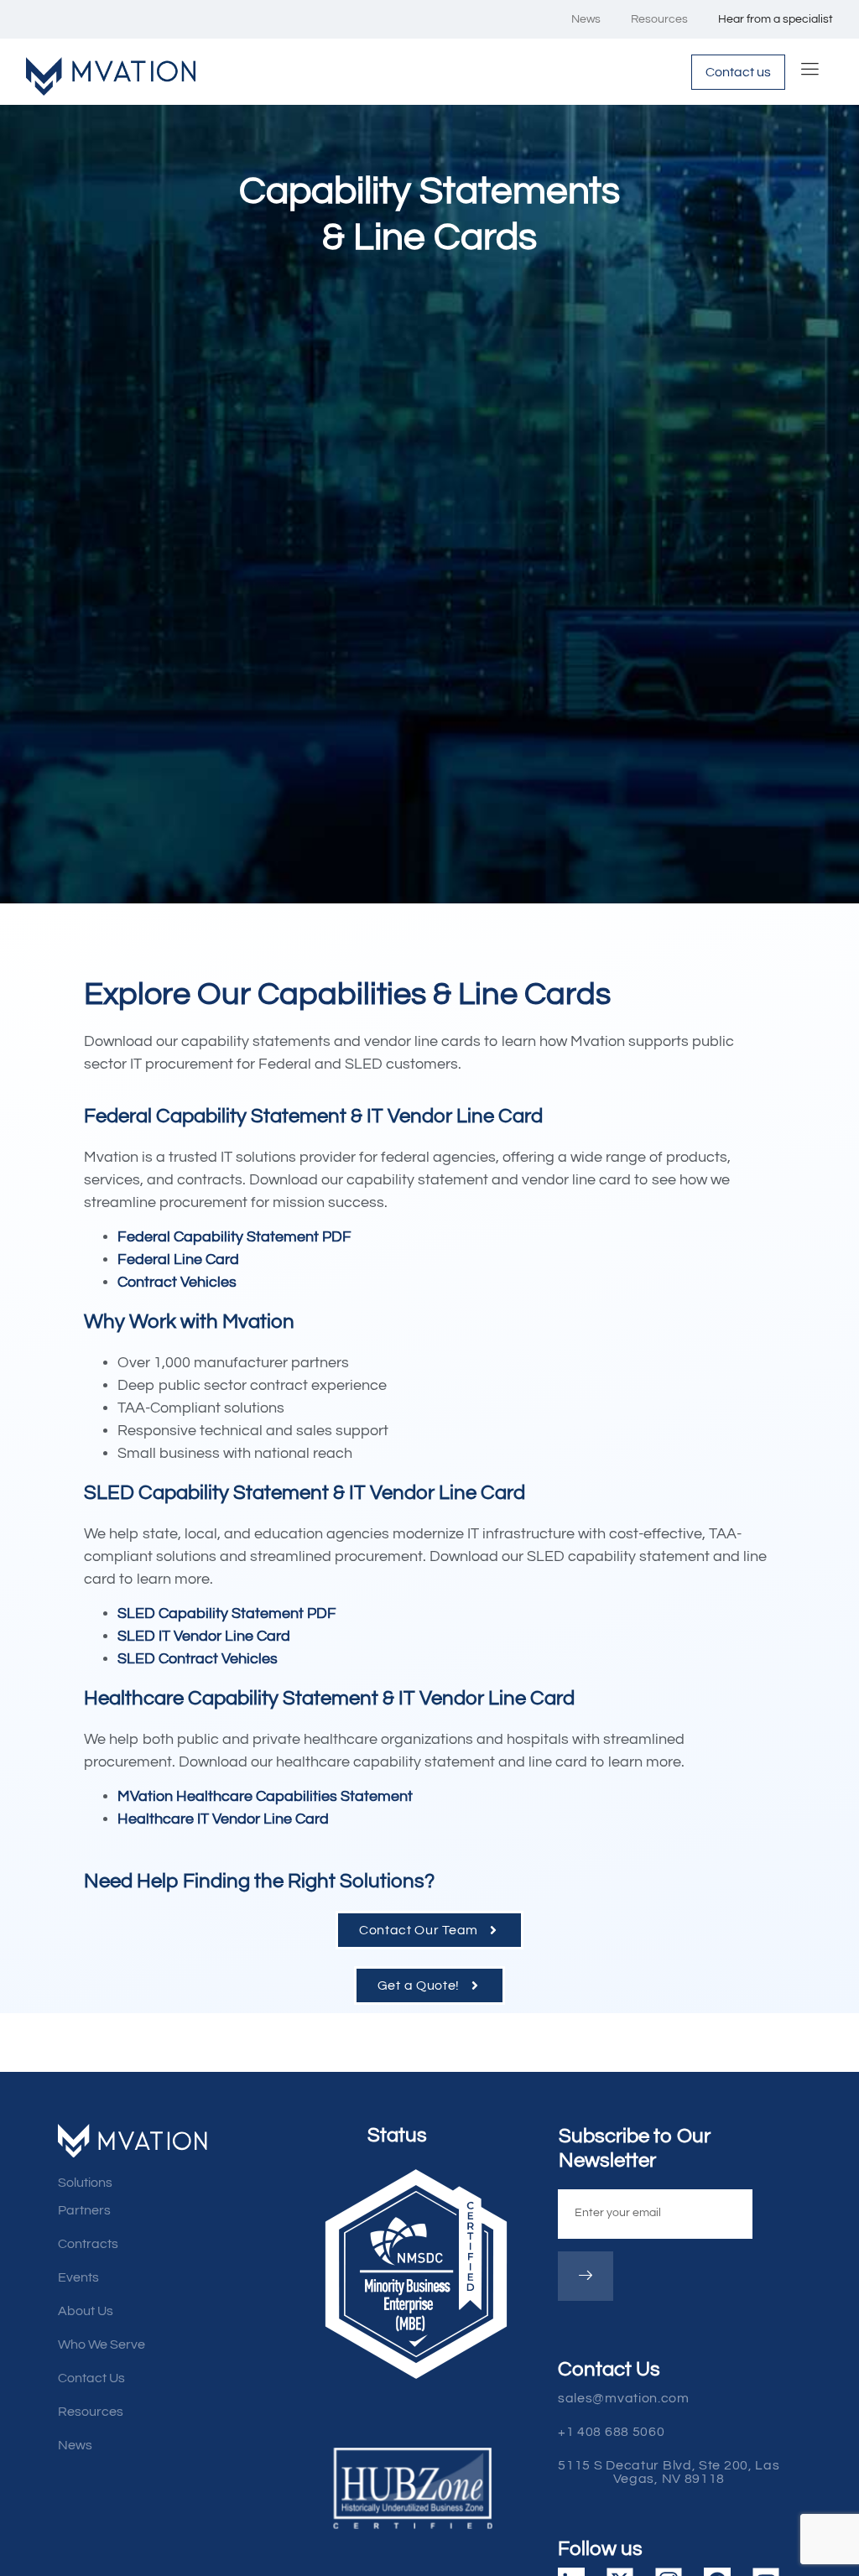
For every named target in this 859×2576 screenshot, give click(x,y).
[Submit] (586, 2276)
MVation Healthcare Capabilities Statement (265, 1796)
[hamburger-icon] (810, 72)
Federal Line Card (178, 1259)
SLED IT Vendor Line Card (204, 1636)
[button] (679, 2472)
